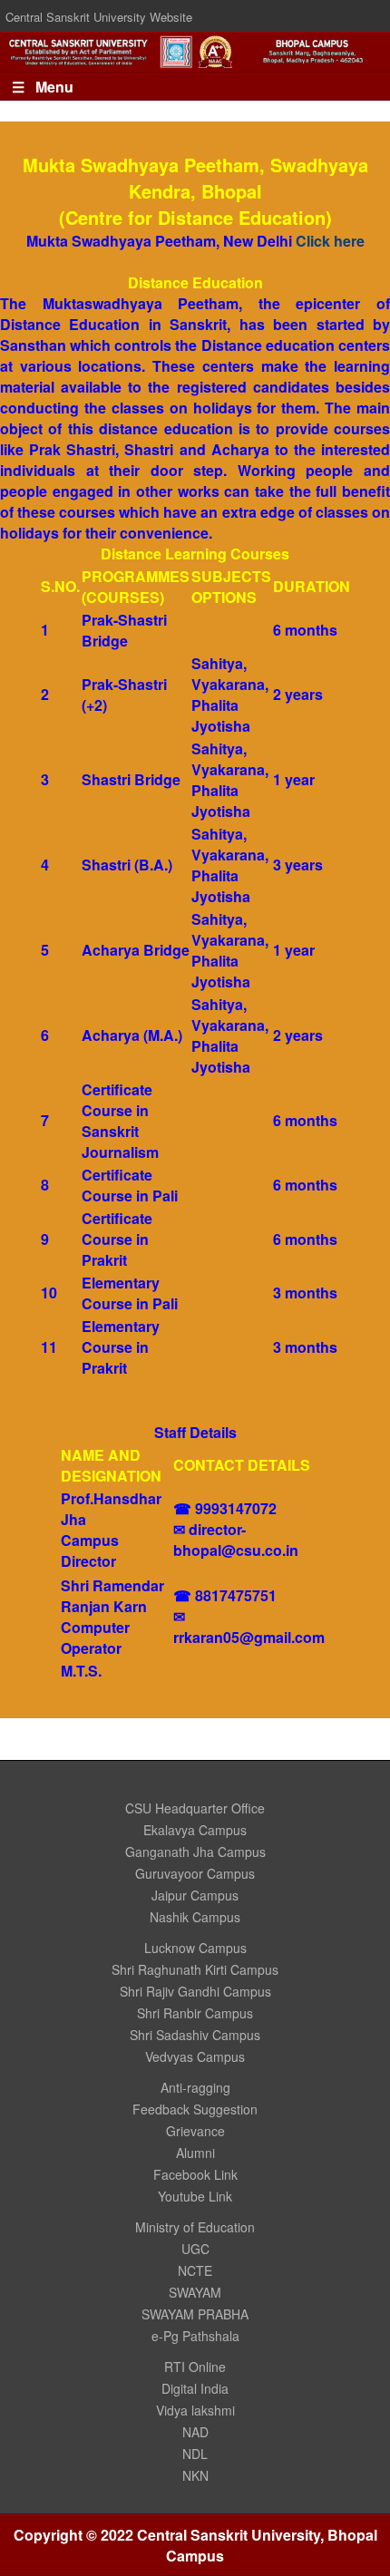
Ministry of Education (195, 2227)
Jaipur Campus (195, 1895)
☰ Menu (43, 87)
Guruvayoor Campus (195, 1873)
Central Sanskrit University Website (99, 17)
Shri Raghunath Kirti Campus (195, 1969)
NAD (195, 2432)
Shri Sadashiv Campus (195, 2035)
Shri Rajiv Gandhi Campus (195, 1991)
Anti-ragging (195, 2087)
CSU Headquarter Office (195, 1808)
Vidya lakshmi (195, 2410)
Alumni (195, 2153)
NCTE (195, 2270)
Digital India (195, 2388)
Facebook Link (195, 2174)
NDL (195, 2454)
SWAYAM (195, 2292)
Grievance (195, 2131)
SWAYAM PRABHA (195, 2314)
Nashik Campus (195, 1917)
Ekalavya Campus (195, 1830)
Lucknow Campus (195, 1948)
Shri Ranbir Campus (195, 2013)
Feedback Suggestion (195, 2109)
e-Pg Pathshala (195, 2336)
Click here (330, 241)
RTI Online (195, 2367)
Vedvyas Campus (195, 2056)
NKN (195, 2475)
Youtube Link (195, 2196)
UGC (195, 2249)
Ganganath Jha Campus (195, 1852)
